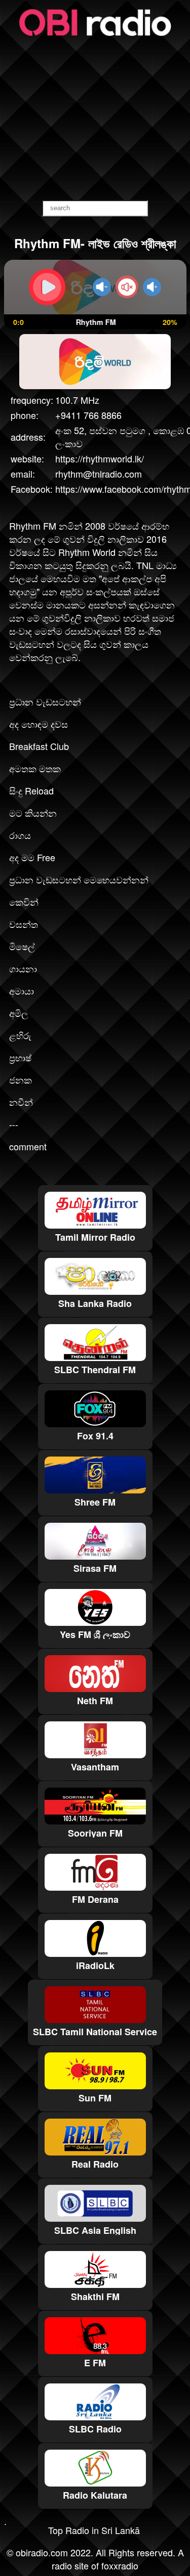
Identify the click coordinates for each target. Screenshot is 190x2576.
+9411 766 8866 (88, 415)
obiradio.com (42, 2552)
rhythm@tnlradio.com (99, 474)
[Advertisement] (95, 119)
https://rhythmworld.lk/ (100, 458)
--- (14, 1124)
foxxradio (120, 2565)
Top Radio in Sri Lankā (94, 2530)
